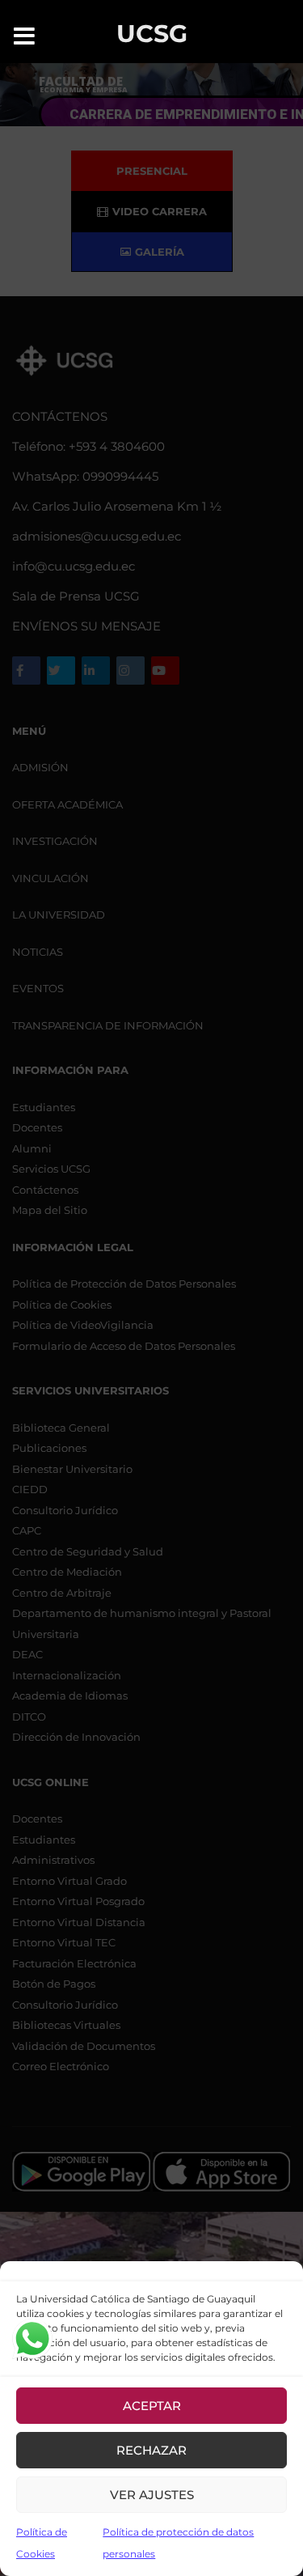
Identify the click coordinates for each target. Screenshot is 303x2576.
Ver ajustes (152, 2495)
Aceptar (152, 2406)
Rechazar (151, 2450)
